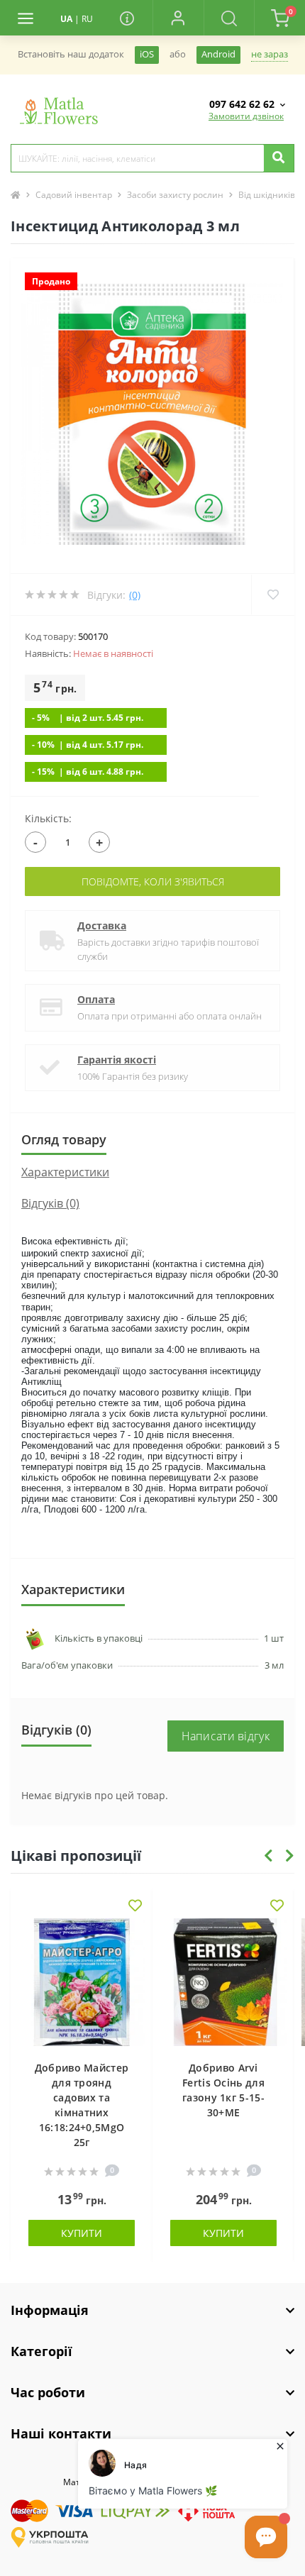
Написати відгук (226, 1736)
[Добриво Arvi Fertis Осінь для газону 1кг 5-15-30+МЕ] (223, 1982)
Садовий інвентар (74, 195)
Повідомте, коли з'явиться (153, 881)
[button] (178, 18)
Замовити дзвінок (246, 116)
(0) (135, 595)
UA (66, 19)
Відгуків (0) (50, 1203)
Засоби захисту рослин (175, 195)
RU (87, 19)
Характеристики (65, 1172)
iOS (147, 54)
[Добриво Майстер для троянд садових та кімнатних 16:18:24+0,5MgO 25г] (82, 1982)
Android (218, 54)
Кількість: (48, 818)
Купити (82, 2233)
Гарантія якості (117, 1060)
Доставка (102, 925)
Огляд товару (64, 1139)
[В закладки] (135, 1907)
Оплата (96, 999)
